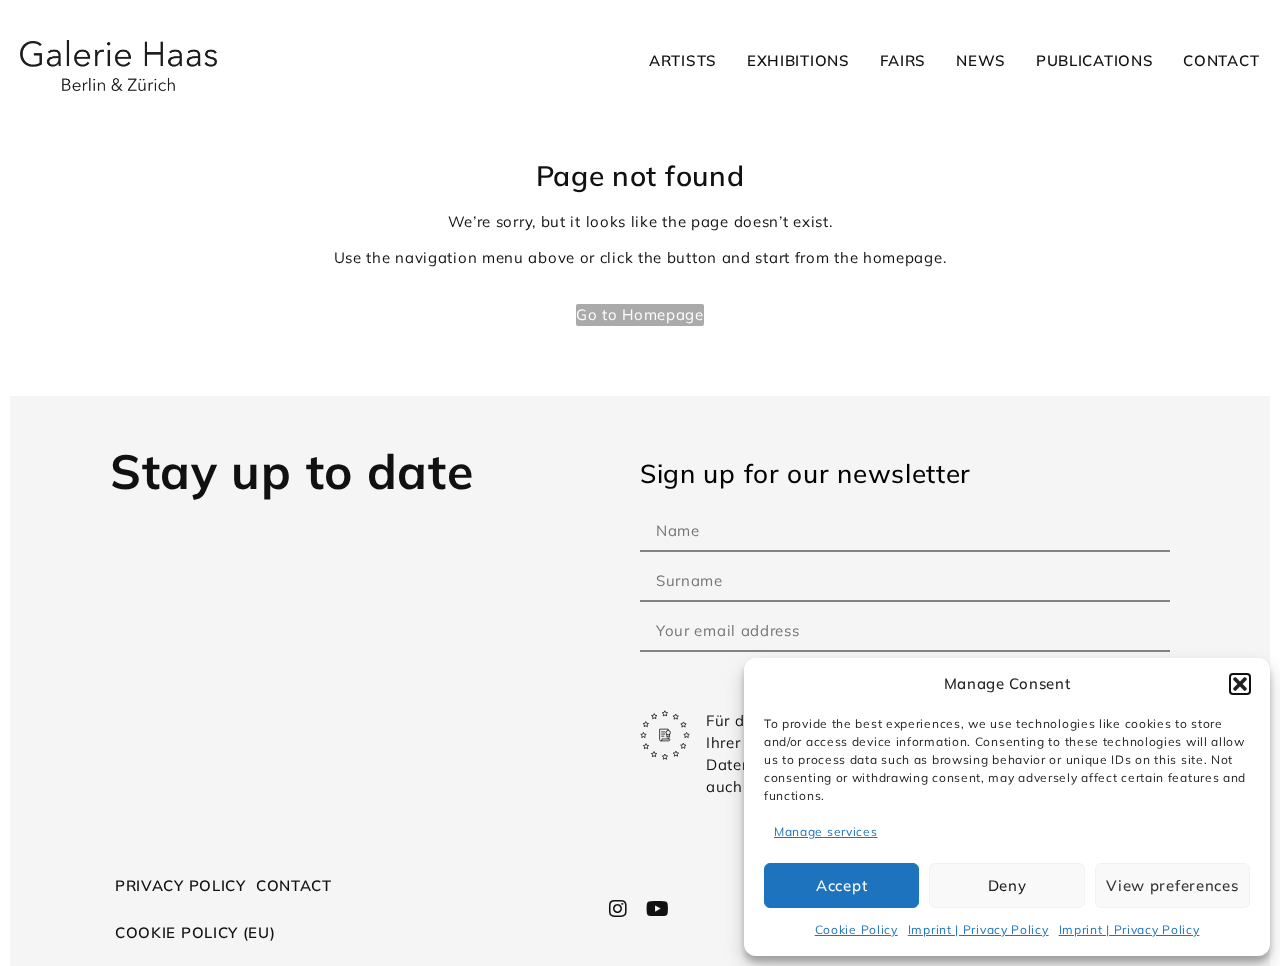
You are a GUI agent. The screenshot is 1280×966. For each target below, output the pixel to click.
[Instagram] (619, 909)
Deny (1007, 885)
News (981, 60)
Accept (841, 885)
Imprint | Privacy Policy (978, 929)
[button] (1240, 684)
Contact (1221, 60)
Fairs (903, 60)
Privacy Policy (180, 885)
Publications (1094, 60)
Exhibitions (798, 60)
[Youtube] (657, 909)
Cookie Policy (856, 929)
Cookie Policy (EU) (195, 932)
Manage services (826, 831)
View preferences (1172, 885)
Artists (683, 60)
